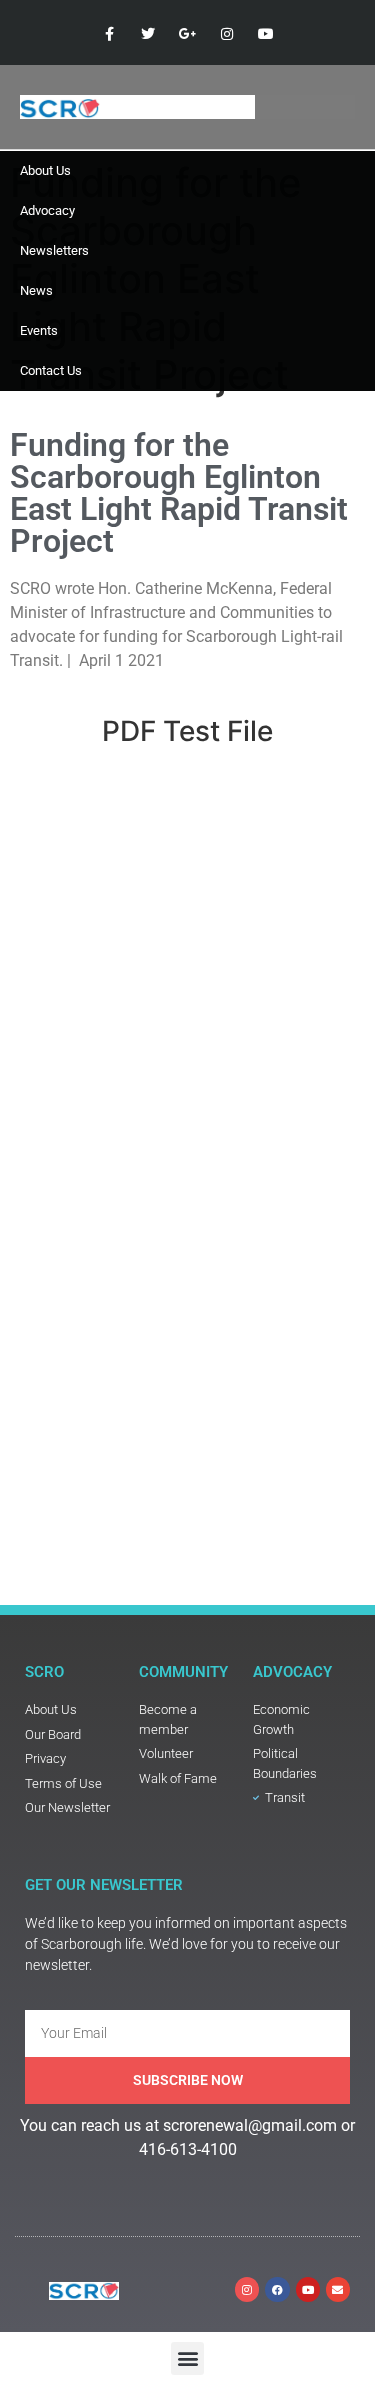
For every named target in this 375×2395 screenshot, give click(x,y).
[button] (187, 2358)
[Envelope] (338, 2289)
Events (39, 330)
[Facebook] (277, 2289)
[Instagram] (247, 2289)
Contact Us (51, 370)
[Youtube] (308, 2289)
